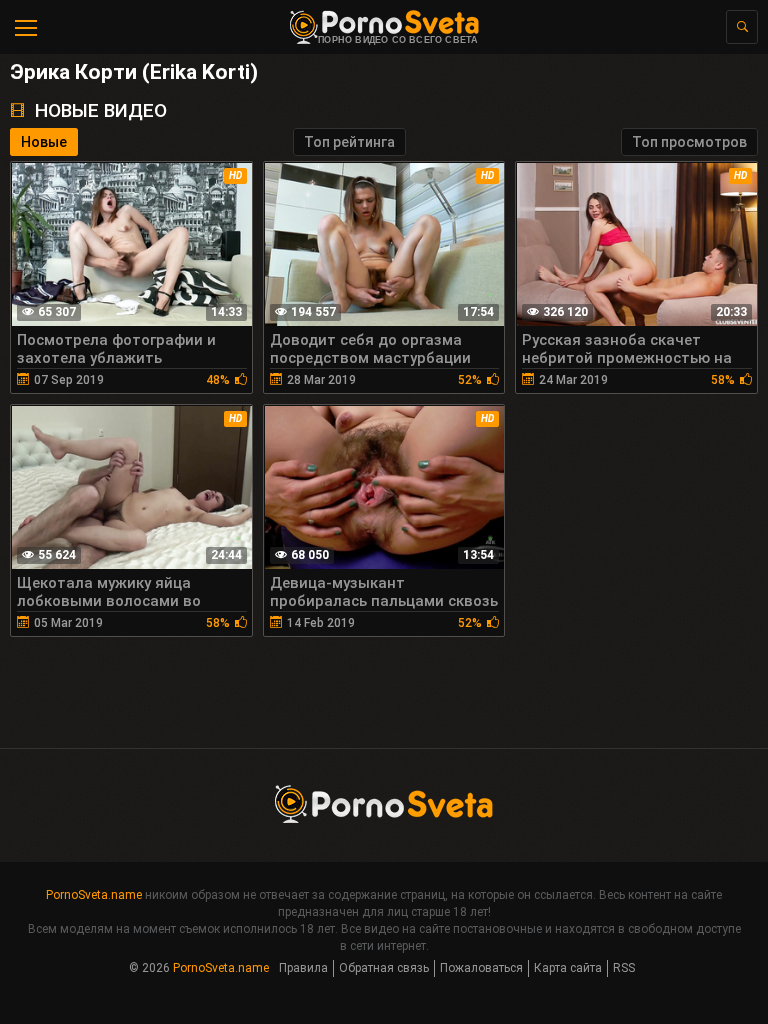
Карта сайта (568, 968)
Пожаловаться (481, 968)
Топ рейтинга (349, 142)
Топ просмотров (689, 142)
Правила (303, 968)
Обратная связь (384, 968)
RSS (624, 968)
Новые (44, 142)
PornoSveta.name (94, 895)
